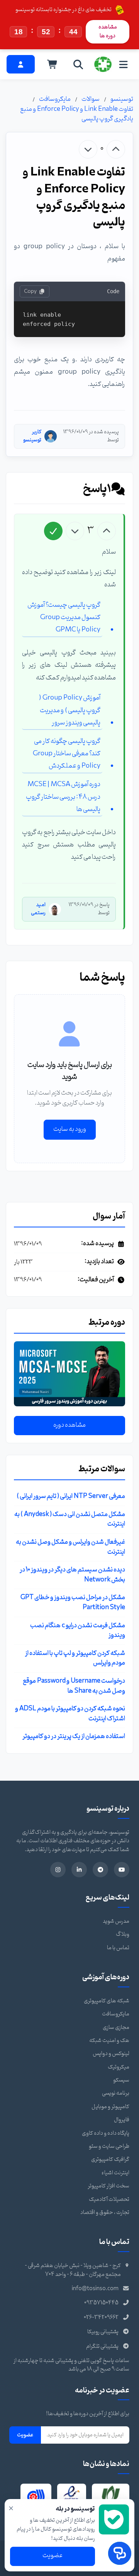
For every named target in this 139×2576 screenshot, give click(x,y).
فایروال (122, 2120)
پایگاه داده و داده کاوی (106, 2133)
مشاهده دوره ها (108, 31)
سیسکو (121, 2080)
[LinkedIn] (79, 1870)
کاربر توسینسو (32, 436)
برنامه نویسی (116, 2093)
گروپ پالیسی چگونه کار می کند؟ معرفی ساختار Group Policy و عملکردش (67, 754)
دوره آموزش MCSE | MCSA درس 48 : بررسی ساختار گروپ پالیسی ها (63, 797)
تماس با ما (118, 1948)
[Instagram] (58, 1870)
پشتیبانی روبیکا (103, 2332)
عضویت (25, 2435)
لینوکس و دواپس (111, 2054)
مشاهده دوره (69, 1425)
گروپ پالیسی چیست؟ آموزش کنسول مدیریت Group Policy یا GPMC (64, 618)
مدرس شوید (116, 1921)
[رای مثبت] (116, 149)
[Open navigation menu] (123, 64)
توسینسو (122, 99)
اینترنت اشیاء (115, 2173)
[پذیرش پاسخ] (53, 531)
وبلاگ (123, 1934)
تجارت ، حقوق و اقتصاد (105, 2213)
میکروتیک (119, 2067)
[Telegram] (100, 1870)
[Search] (78, 64)
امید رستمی (38, 909)
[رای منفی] (88, 149)
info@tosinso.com (95, 2289)
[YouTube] (122, 1870)
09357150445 (101, 2303)
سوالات (91, 99)
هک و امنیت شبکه (109, 2041)
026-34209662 (101, 2318)
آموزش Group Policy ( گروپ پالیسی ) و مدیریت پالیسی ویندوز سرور (70, 710)
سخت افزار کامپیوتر (108, 2186)
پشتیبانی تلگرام (102, 2346)
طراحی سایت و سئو (109, 2146)
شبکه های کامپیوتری (107, 2001)
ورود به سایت (70, 1129)
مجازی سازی (116, 2028)
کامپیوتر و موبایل (110, 2107)
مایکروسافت (55, 99)
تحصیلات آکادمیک (109, 2200)
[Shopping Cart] (53, 64)
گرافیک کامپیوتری (110, 2159)
